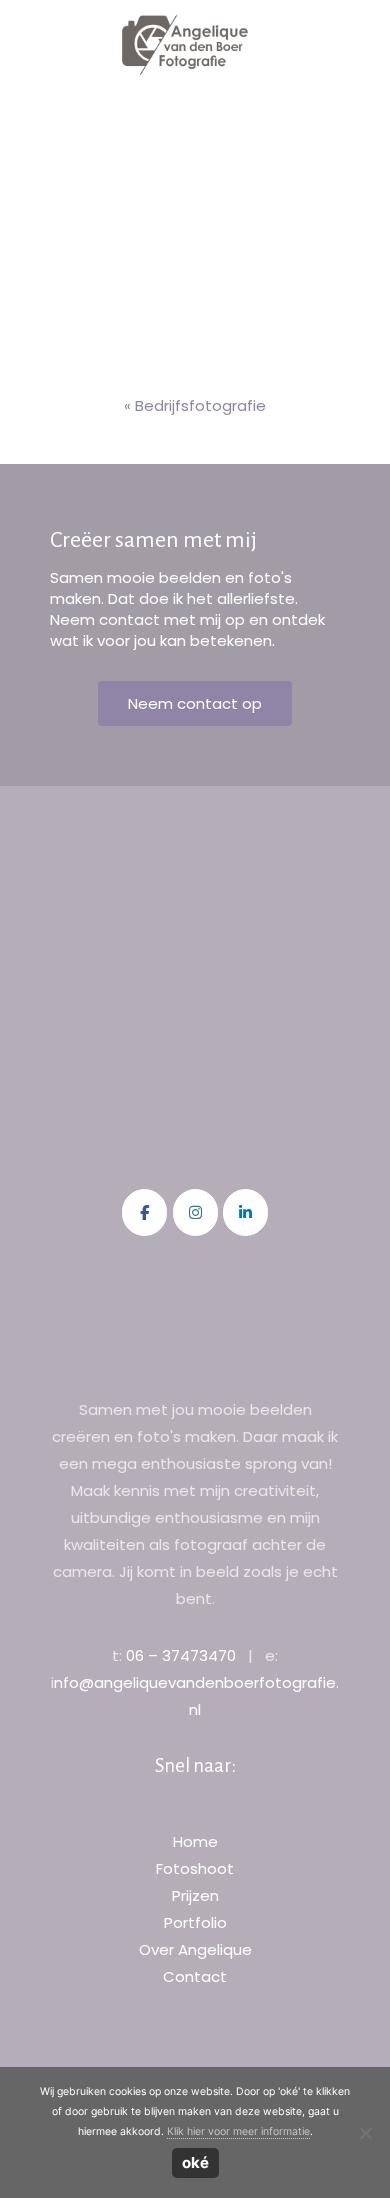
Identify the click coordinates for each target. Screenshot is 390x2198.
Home (195, 1841)
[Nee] (365, 2133)
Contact (195, 1976)
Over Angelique (195, 1949)
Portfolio (195, 1922)
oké (195, 2162)
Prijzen (195, 1895)
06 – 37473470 (181, 1655)
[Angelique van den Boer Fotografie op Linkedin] (245, 1212)
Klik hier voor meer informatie (238, 2131)
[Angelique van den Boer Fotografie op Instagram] (195, 1212)
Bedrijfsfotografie (200, 405)
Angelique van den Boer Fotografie (185, 45)
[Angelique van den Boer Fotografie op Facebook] (144, 1212)
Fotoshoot (195, 1868)
